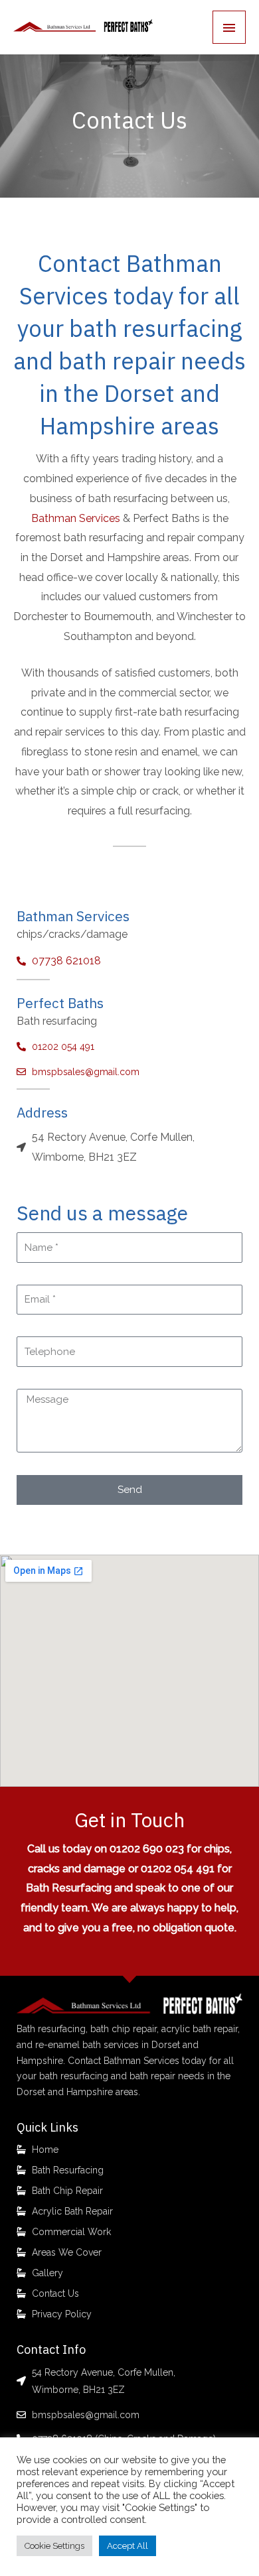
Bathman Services (76, 518)
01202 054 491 (178, 1869)
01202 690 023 (147, 1849)
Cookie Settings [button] (54, 2546)
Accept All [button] (128, 2546)
